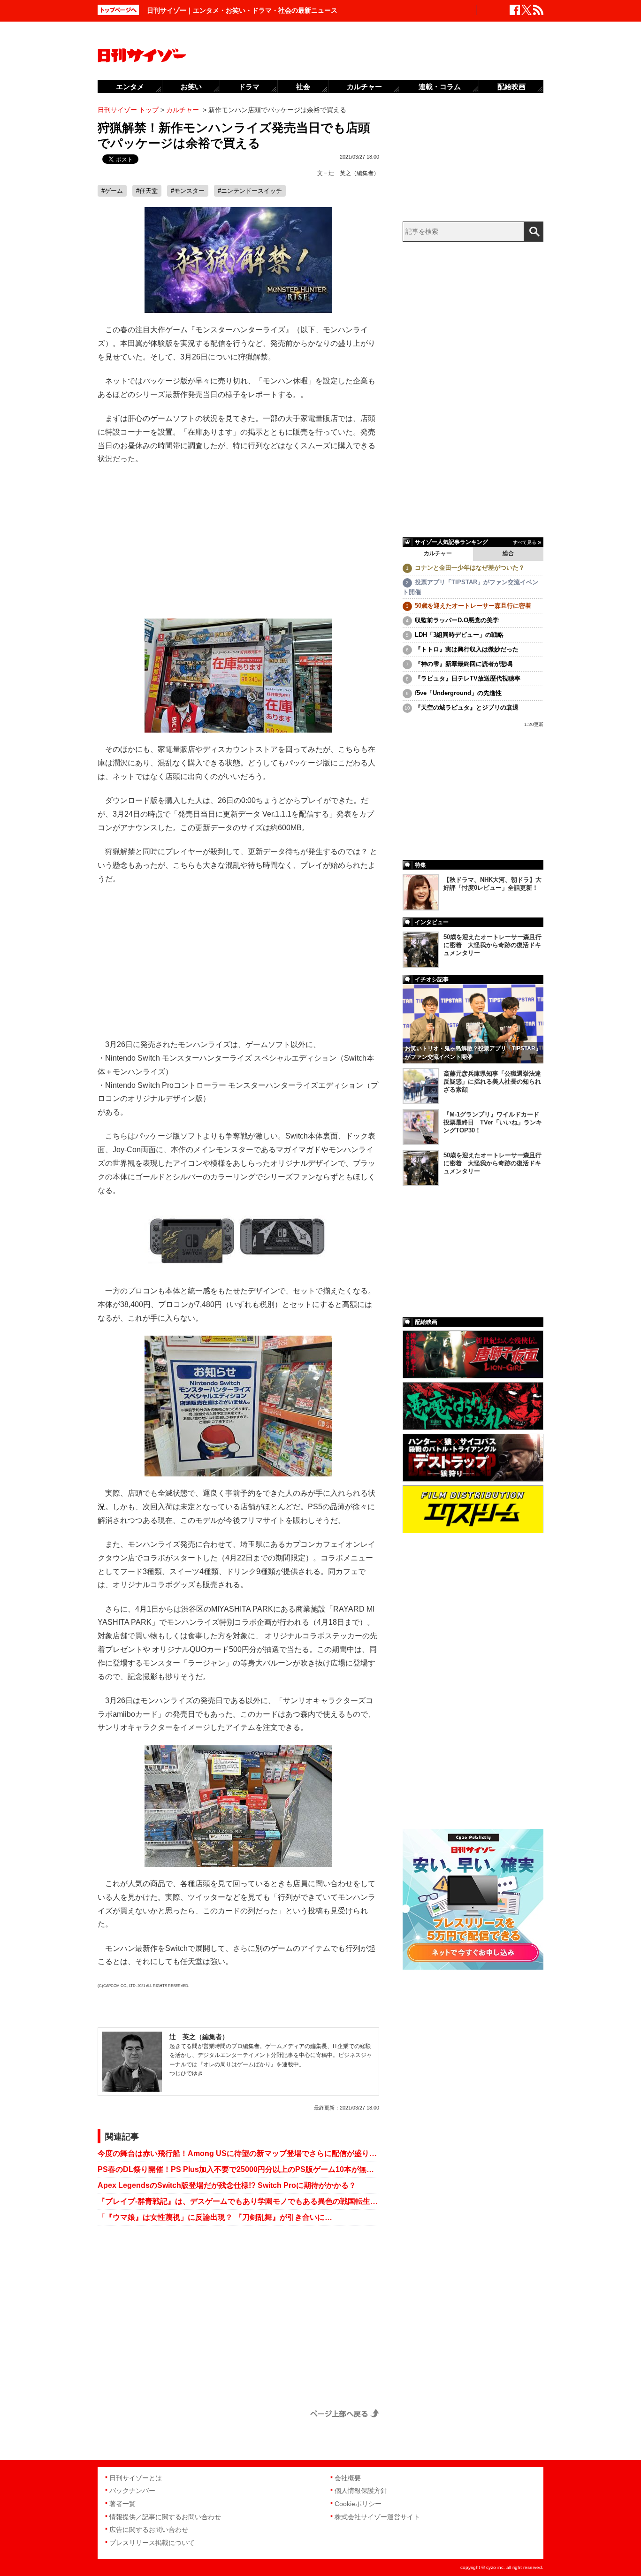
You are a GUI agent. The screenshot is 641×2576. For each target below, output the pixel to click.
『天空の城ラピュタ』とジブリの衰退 (467, 707)
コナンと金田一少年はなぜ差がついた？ (470, 568)
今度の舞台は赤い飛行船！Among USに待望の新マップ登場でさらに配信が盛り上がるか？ (238, 2153)
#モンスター (188, 191)
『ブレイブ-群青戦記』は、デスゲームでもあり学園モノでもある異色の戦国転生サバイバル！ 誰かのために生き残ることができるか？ (238, 2201)
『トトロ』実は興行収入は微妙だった (467, 649)
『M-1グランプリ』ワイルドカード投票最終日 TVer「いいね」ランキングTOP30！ (493, 1122)
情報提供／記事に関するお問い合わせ (165, 2517)
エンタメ (130, 87)
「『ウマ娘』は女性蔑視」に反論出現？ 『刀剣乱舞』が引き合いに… (215, 2217)
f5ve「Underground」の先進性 (458, 693)
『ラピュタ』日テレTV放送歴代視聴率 (468, 678)
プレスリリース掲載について (152, 2543)
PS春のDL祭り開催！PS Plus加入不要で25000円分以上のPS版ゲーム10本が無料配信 (238, 2169)
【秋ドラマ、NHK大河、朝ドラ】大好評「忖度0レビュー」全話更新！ (492, 884)
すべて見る (525, 542)
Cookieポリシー (358, 2504)
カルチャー (438, 553)
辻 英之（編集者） (354, 173)
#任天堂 (147, 191)
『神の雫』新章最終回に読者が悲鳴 (464, 664)
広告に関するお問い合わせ (149, 2530)
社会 (303, 87)
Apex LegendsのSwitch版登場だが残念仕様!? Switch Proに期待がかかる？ (227, 2185)
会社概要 (348, 2478)
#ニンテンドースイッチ (250, 191)
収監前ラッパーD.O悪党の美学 (457, 620)
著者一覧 (122, 2504)
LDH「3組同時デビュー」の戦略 (459, 635)
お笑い (191, 87)
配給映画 (511, 87)
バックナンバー (132, 2491)
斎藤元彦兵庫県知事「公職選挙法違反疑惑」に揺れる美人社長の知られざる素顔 (492, 1082)
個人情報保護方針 (361, 2491)
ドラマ (249, 87)
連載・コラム (440, 87)
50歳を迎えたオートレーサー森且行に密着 (473, 606)
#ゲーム (112, 191)
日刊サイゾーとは (136, 2478)
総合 (508, 553)
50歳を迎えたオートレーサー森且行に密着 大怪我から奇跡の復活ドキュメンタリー (492, 945)
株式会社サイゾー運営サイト (377, 2517)
